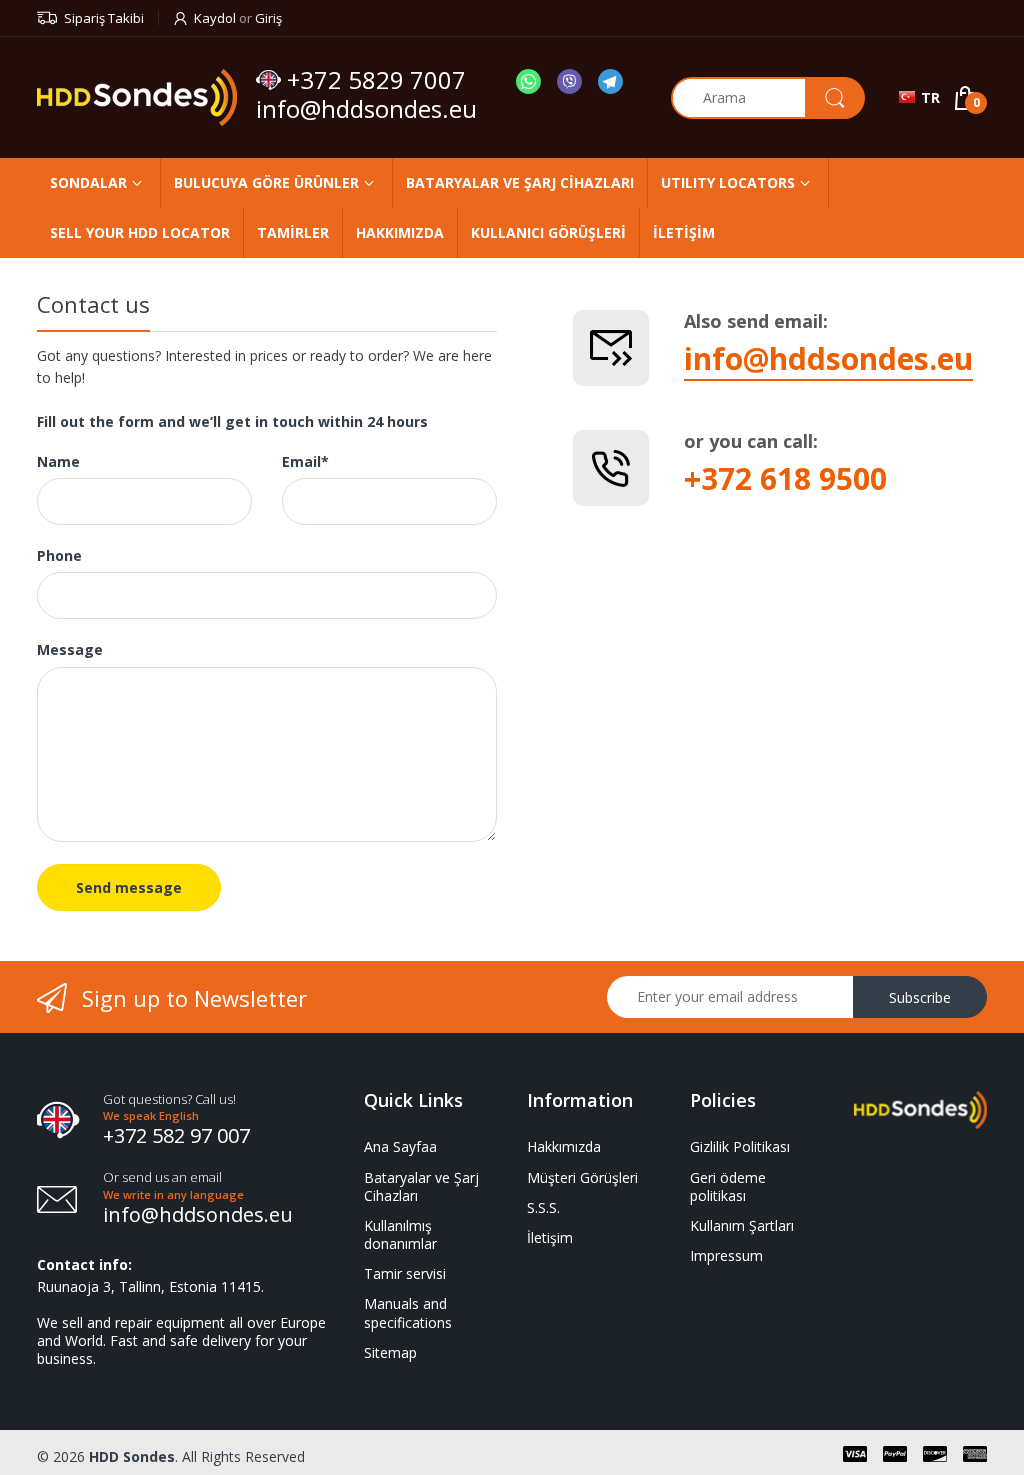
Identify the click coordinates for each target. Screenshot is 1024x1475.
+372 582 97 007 (176, 1135)
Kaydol (215, 18)
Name (58, 462)
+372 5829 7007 (376, 80)
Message (70, 650)
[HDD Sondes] (139, 97)
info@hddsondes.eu (369, 108)
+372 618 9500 (785, 478)
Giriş (268, 18)
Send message (129, 887)
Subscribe (920, 997)
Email (305, 462)
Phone (59, 556)
